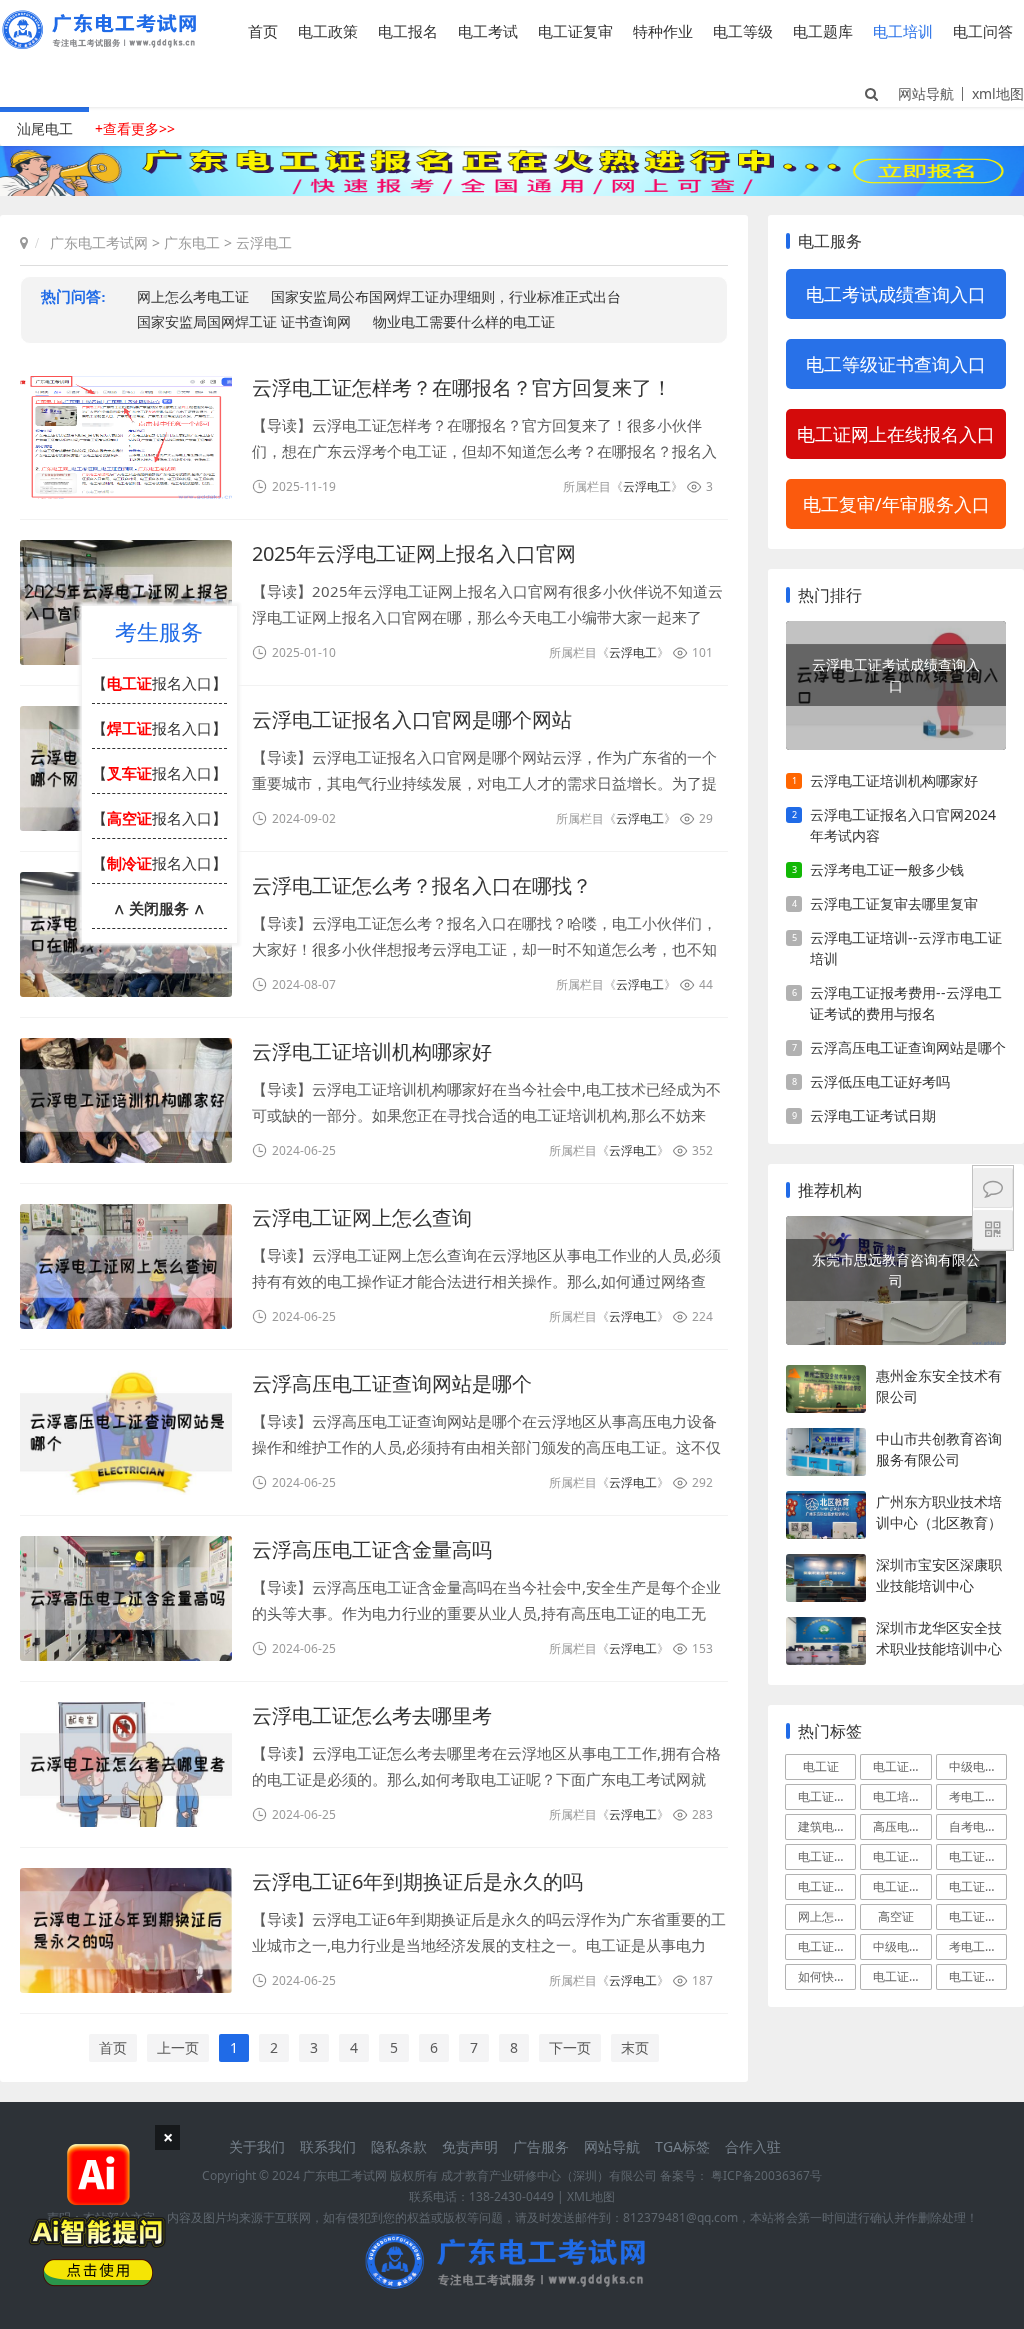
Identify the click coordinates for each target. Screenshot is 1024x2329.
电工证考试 (827, 1796)
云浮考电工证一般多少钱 (887, 869)
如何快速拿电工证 (827, 1976)
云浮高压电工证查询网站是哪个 (392, 1383)
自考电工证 (978, 1826)
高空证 (896, 1916)
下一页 (570, 2047)
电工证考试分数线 (978, 1976)
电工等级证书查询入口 (896, 364)
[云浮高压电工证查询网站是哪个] (126, 1432)
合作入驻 (753, 2146)
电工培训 (903, 31)
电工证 (821, 1766)
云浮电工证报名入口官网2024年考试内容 (903, 825)
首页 (263, 31)
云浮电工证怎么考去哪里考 (372, 1715)
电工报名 (408, 31)
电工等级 (743, 31)
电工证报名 (902, 1766)
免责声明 (470, 2146)
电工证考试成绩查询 (827, 1886)
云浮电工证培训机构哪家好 (372, 1051)
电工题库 (823, 31)
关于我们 (257, 2146)
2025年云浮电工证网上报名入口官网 (414, 553)
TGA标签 (682, 2146)
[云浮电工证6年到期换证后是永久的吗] (126, 1930)
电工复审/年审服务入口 (896, 504)
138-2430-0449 (511, 2196)
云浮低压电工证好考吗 (880, 1081)
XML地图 (591, 2196)
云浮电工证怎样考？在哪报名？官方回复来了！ (462, 387)
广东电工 (192, 242)
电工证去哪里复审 (978, 1856)
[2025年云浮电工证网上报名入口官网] (126, 602)
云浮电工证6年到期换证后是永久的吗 (417, 1881)
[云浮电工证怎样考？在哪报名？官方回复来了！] (126, 436)
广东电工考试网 (99, 242)
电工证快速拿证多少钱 (902, 1976)
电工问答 (983, 31)
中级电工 (973, 1766)
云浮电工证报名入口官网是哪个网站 (412, 719)
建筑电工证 (827, 1826)
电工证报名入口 (827, 1856)
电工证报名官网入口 (978, 1886)
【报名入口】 (159, 683)
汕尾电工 (45, 128)
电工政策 (328, 31)
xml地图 (998, 93)
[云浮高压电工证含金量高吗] (126, 1598)
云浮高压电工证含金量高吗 (372, 1549)
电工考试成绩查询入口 (896, 294)
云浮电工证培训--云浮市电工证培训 (906, 948)
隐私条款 (399, 2146)
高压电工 (897, 1826)
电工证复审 (575, 31)
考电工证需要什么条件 (978, 1796)
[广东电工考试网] (104, 42)
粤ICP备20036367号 (766, 2175)
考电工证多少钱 (978, 1946)
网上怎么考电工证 (827, 1916)
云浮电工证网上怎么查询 (362, 1217)
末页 (635, 2047)
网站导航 (926, 93)
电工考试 (488, 31)
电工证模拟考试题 (978, 1916)
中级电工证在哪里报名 (902, 1946)
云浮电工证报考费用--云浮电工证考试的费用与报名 (906, 1003)
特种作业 (663, 31)
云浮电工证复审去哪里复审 (894, 903)
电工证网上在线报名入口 (896, 434)
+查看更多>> (135, 128)
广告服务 (541, 2146)
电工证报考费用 (827, 1946)
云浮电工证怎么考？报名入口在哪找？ (422, 885)
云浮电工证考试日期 (873, 1115)
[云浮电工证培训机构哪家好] (126, 1100)
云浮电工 (264, 242)
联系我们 (328, 2146)
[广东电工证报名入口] (512, 190)
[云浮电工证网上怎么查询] (126, 1266)
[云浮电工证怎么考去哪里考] (126, 1764)
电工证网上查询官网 (902, 1886)
